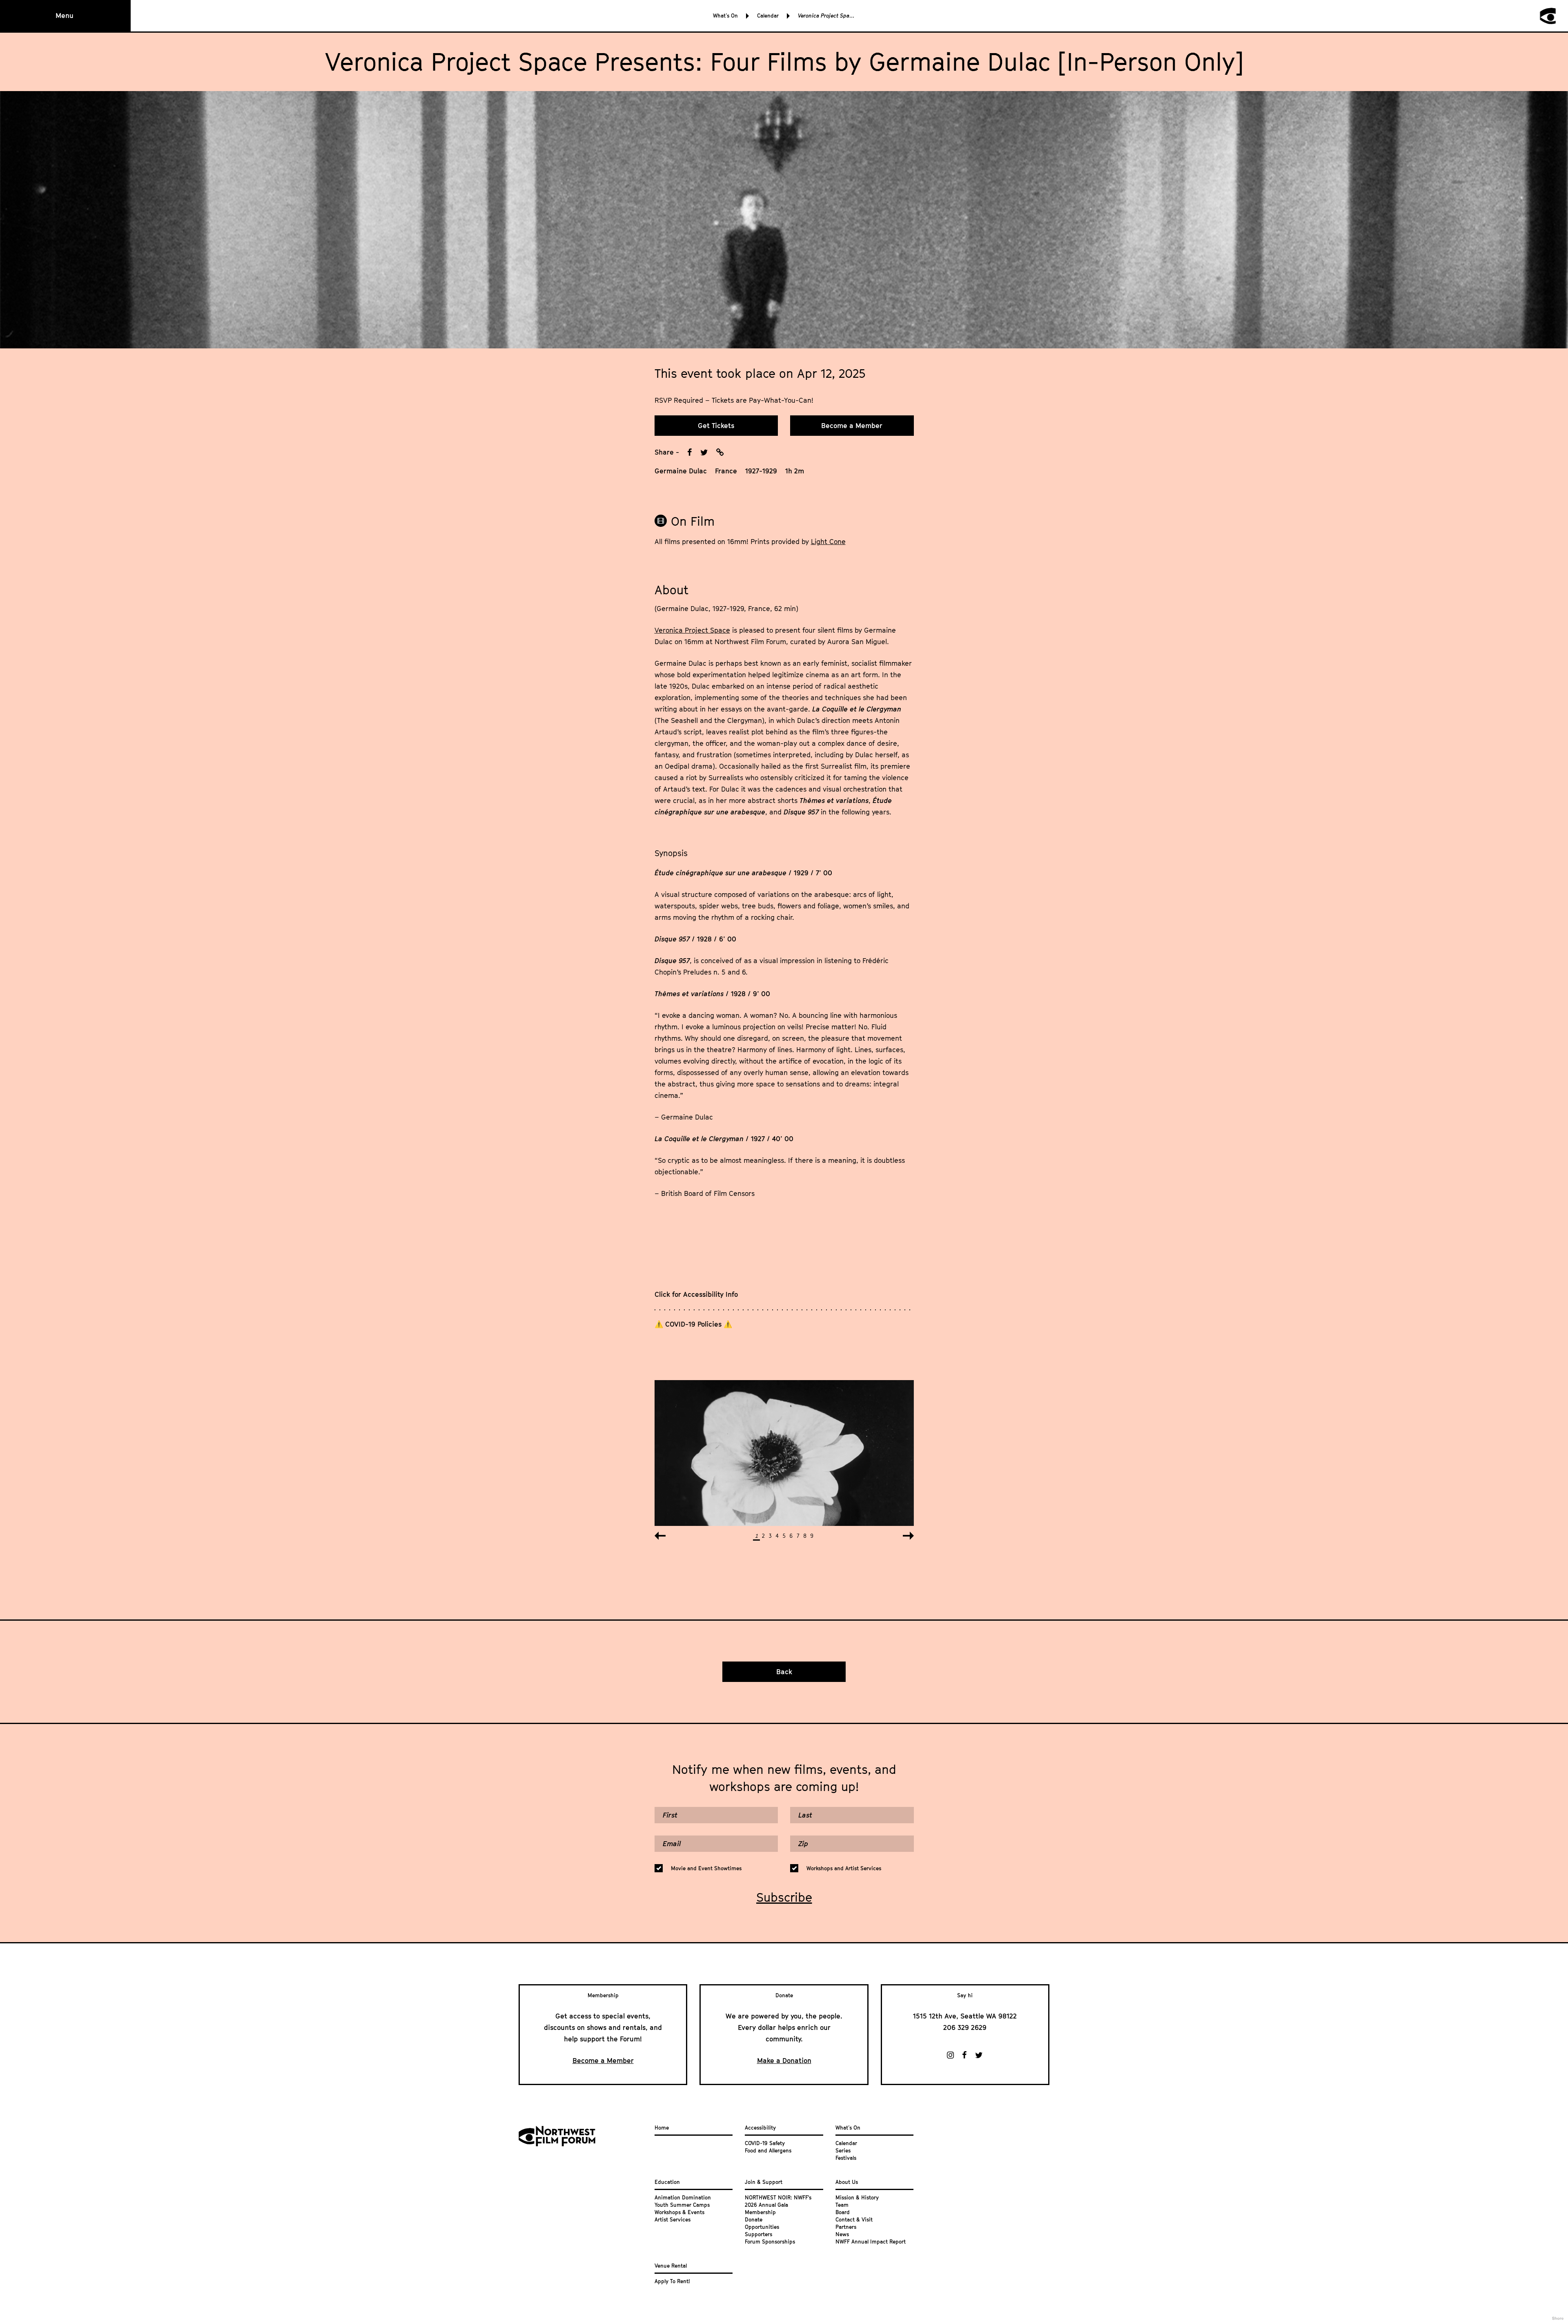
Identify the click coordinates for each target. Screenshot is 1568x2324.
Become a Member (852, 426)
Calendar (768, 16)
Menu (65, 16)
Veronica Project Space (692, 630)
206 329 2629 (965, 2027)
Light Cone (828, 542)
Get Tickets (716, 426)
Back (784, 1672)
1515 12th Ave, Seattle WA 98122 (965, 2016)
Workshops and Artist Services (844, 1868)
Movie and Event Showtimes (706, 1868)
